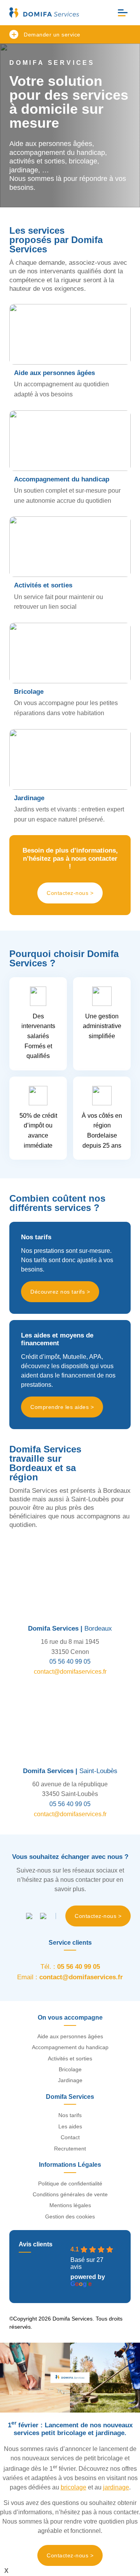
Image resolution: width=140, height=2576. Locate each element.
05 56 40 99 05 (70, 1661)
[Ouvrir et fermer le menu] (123, 13)
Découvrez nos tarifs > (60, 1292)
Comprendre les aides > (62, 1407)
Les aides (70, 2126)
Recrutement (70, 2149)
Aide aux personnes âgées (70, 2036)
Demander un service (52, 35)
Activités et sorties (70, 2058)
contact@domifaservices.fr (70, 1672)
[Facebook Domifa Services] (29, 1916)
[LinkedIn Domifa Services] (43, 1916)
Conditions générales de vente (70, 2194)
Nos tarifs (70, 2115)
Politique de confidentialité (70, 2183)
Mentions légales (70, 2205)
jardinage (116, 2487)
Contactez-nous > (70, 893)
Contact (70, 2137)
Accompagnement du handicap (70, 2047)
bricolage (73, 2487)
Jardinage (70, 2080)
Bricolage (70, 2069)
